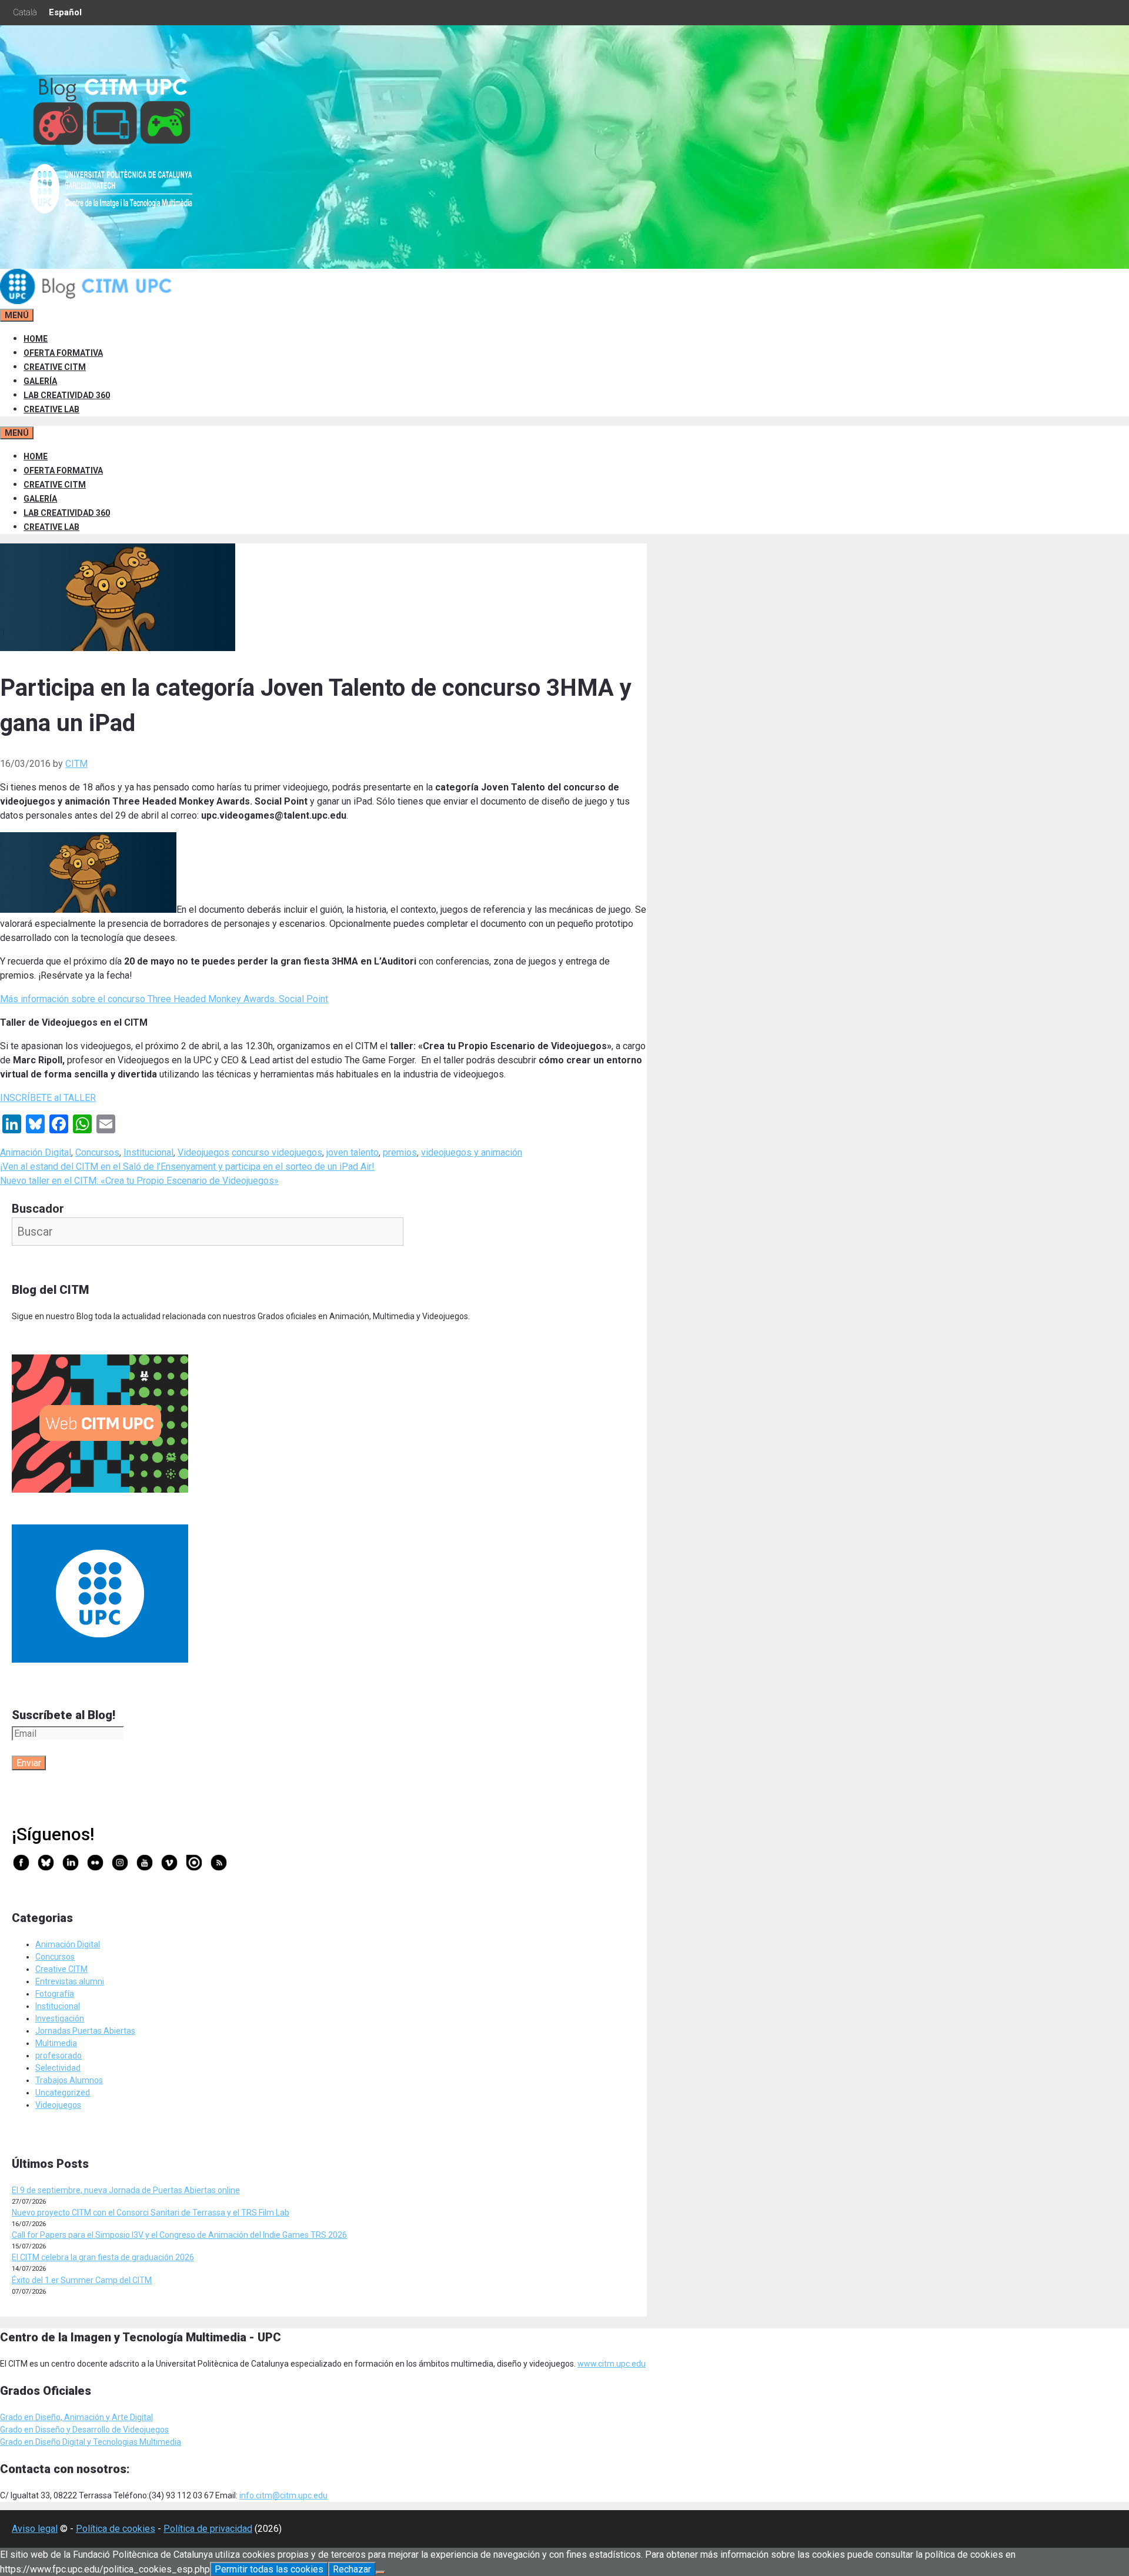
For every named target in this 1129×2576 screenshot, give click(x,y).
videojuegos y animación (472, 1152)
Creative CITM (61, 1969)
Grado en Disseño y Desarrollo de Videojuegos (84, 2430)
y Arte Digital (129, 2417)
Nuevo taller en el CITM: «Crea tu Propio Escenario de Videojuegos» (139, 1181)
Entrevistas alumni (70, 1981)
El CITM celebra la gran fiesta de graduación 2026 (103, 2257)
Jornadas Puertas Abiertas (85, 2031)
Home (36, 339)
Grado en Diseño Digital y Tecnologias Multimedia (91, 2442)
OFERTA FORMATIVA (63, 353)
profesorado (59, 2056)
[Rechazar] (380, 2572)
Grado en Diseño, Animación (53, 2417)
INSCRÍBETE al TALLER (48, 1098)
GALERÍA (40, 381)
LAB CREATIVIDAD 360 (67, 395)
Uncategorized (63, 2093)
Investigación (60, 2018)
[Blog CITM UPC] (88, 301)
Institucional (148, 1152)
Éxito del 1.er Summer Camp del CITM (82, 2280)
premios (400, 1152)
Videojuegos (203, 1152)
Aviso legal (35, 2529)
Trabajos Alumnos (69, 2080)
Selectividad (58, 2068)
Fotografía (55, 1994)
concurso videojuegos (277, 1152)
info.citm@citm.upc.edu (283, 2495)
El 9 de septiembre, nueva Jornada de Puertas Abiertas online (126, 2190)
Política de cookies (116, 2529)
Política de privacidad (208, 2529)
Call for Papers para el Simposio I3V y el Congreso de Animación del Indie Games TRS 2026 (179, 2235)
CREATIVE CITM (55, 367)
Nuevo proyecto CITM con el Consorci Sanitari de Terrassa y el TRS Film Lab (151, 2213)
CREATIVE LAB (51, 409)
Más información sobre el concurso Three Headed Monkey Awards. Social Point (164, 999)
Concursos (97, 1152)
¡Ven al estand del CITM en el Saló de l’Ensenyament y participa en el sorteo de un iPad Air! (187, 1167)
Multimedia (56, 2043)
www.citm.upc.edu (612, 2364)
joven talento (353, 1152)
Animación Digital (36, 1152)
